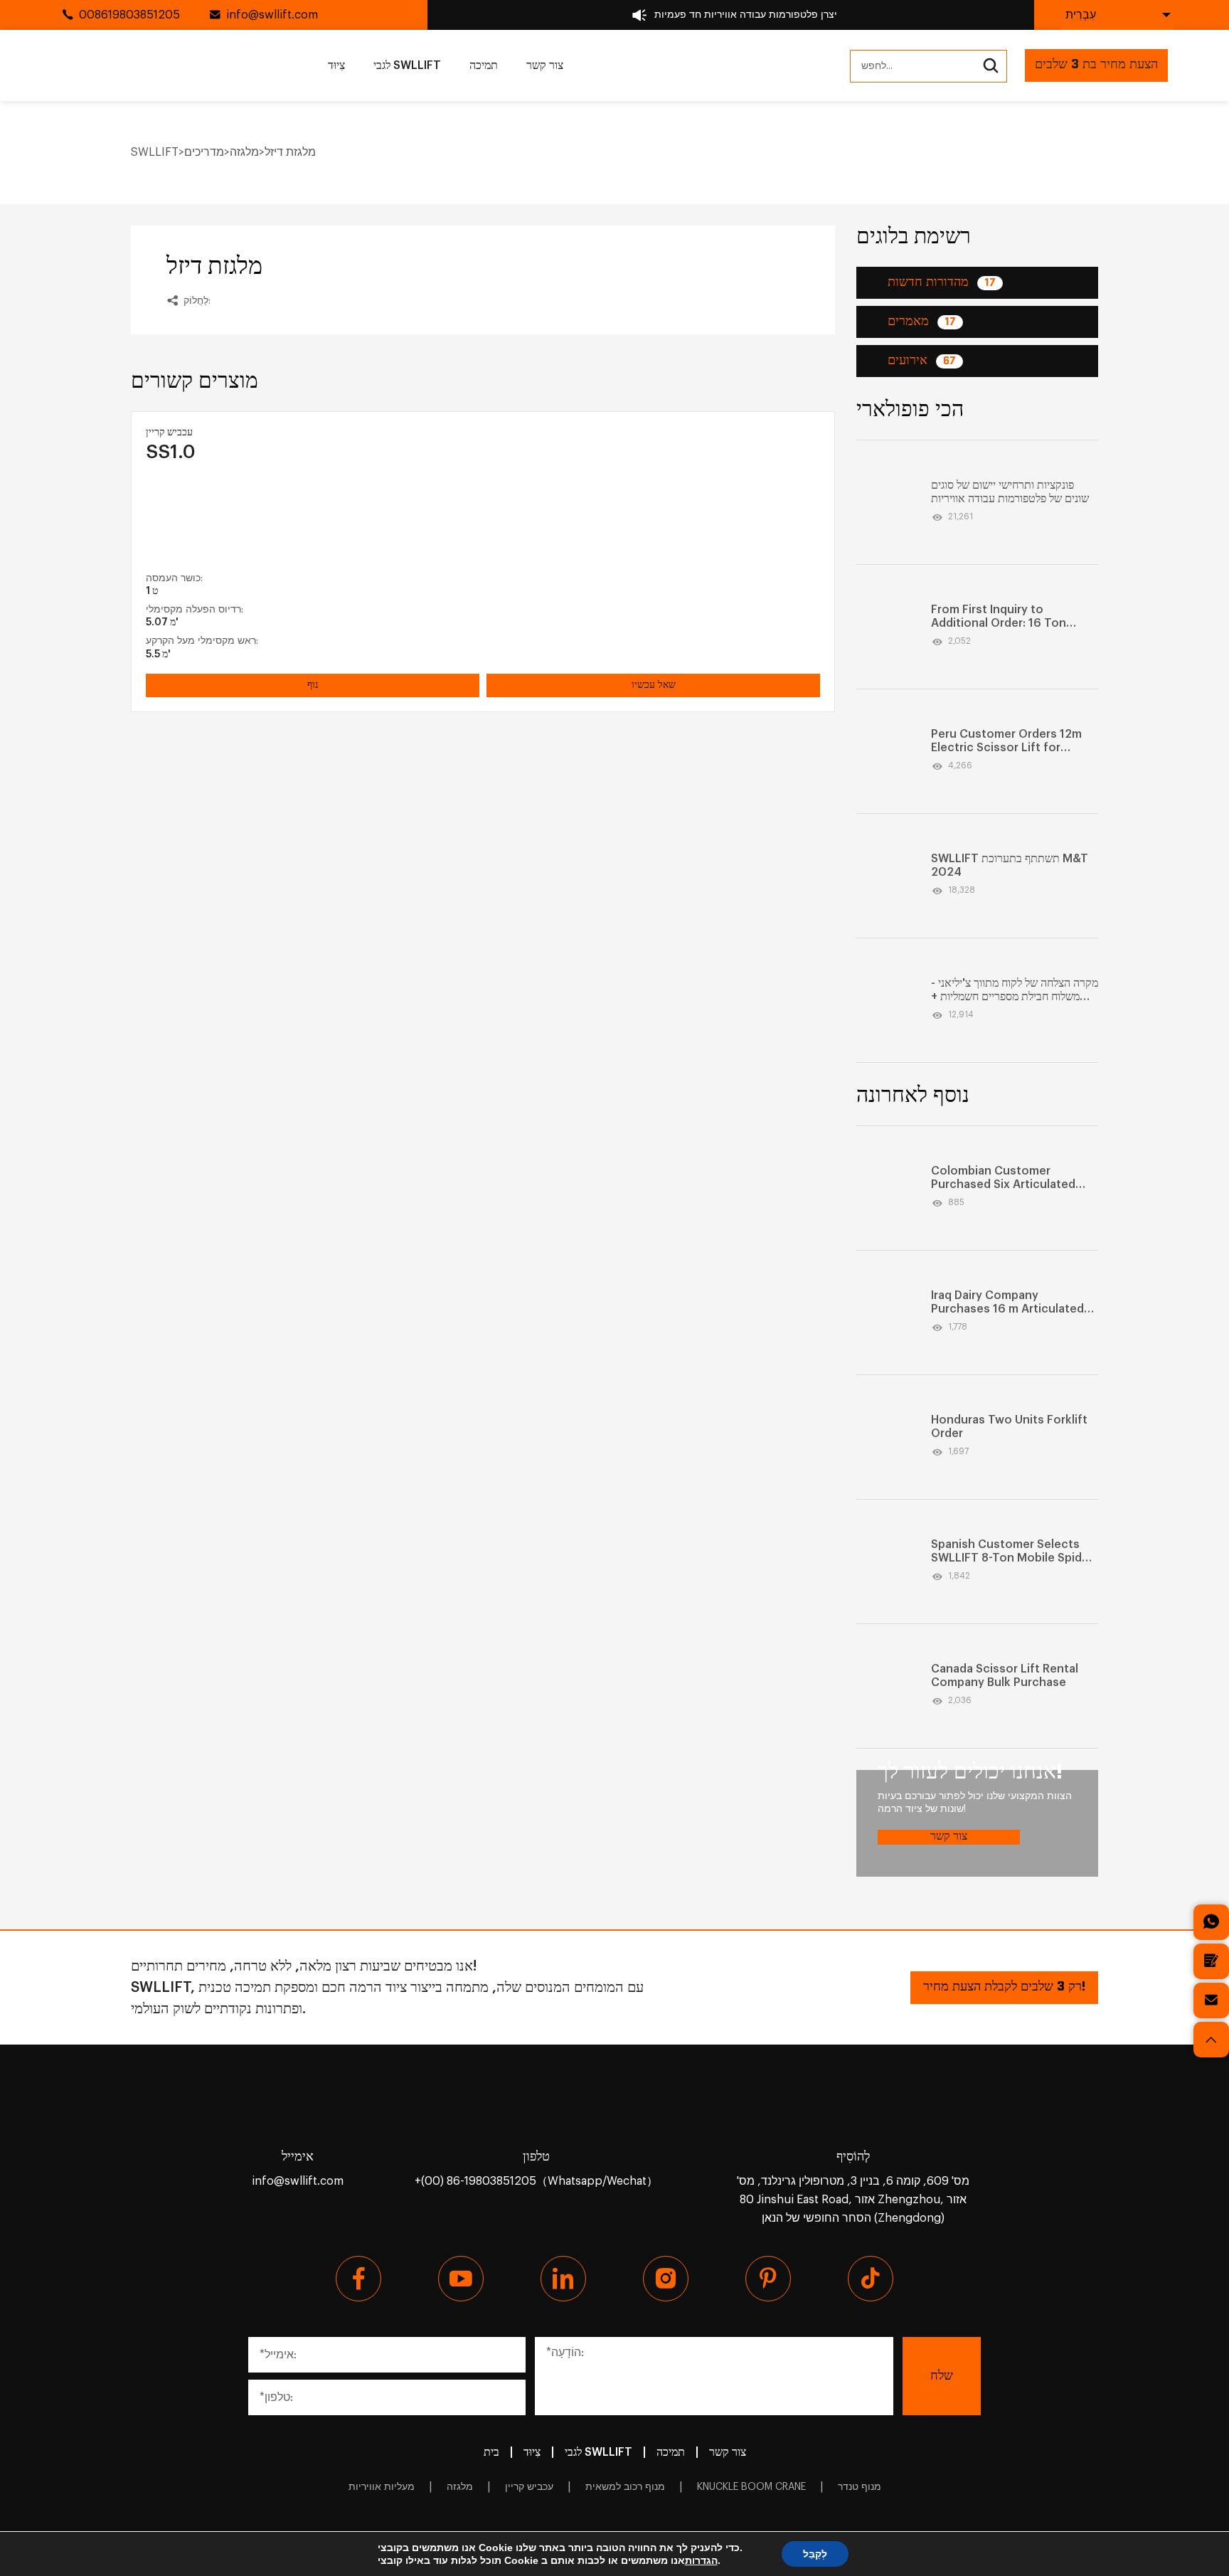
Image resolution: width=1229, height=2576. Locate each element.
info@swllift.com (272, 15)
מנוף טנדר (860, 2487)
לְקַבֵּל (815, 2554)
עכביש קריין (529, 2487)
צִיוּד (336, 65)
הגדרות (701, 2560)
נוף (313, 685)
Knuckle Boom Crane (751, 2487)
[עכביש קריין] (252, 518)
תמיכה (484, 65)
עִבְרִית (1081, 15)
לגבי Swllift (407, 65)
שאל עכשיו (654, 685)
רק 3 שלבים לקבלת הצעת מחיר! (1004, 1987)
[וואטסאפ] (1211, 1922)
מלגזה (460, 2487)
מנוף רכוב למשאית (625, 2487)
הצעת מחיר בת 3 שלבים (1096, 65)
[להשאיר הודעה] (1211, 1961)
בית (491, 2452)
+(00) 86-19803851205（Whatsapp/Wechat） (536, 2181)
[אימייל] (1211, 2000)
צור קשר (545, 65)
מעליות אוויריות (382, 2487)
